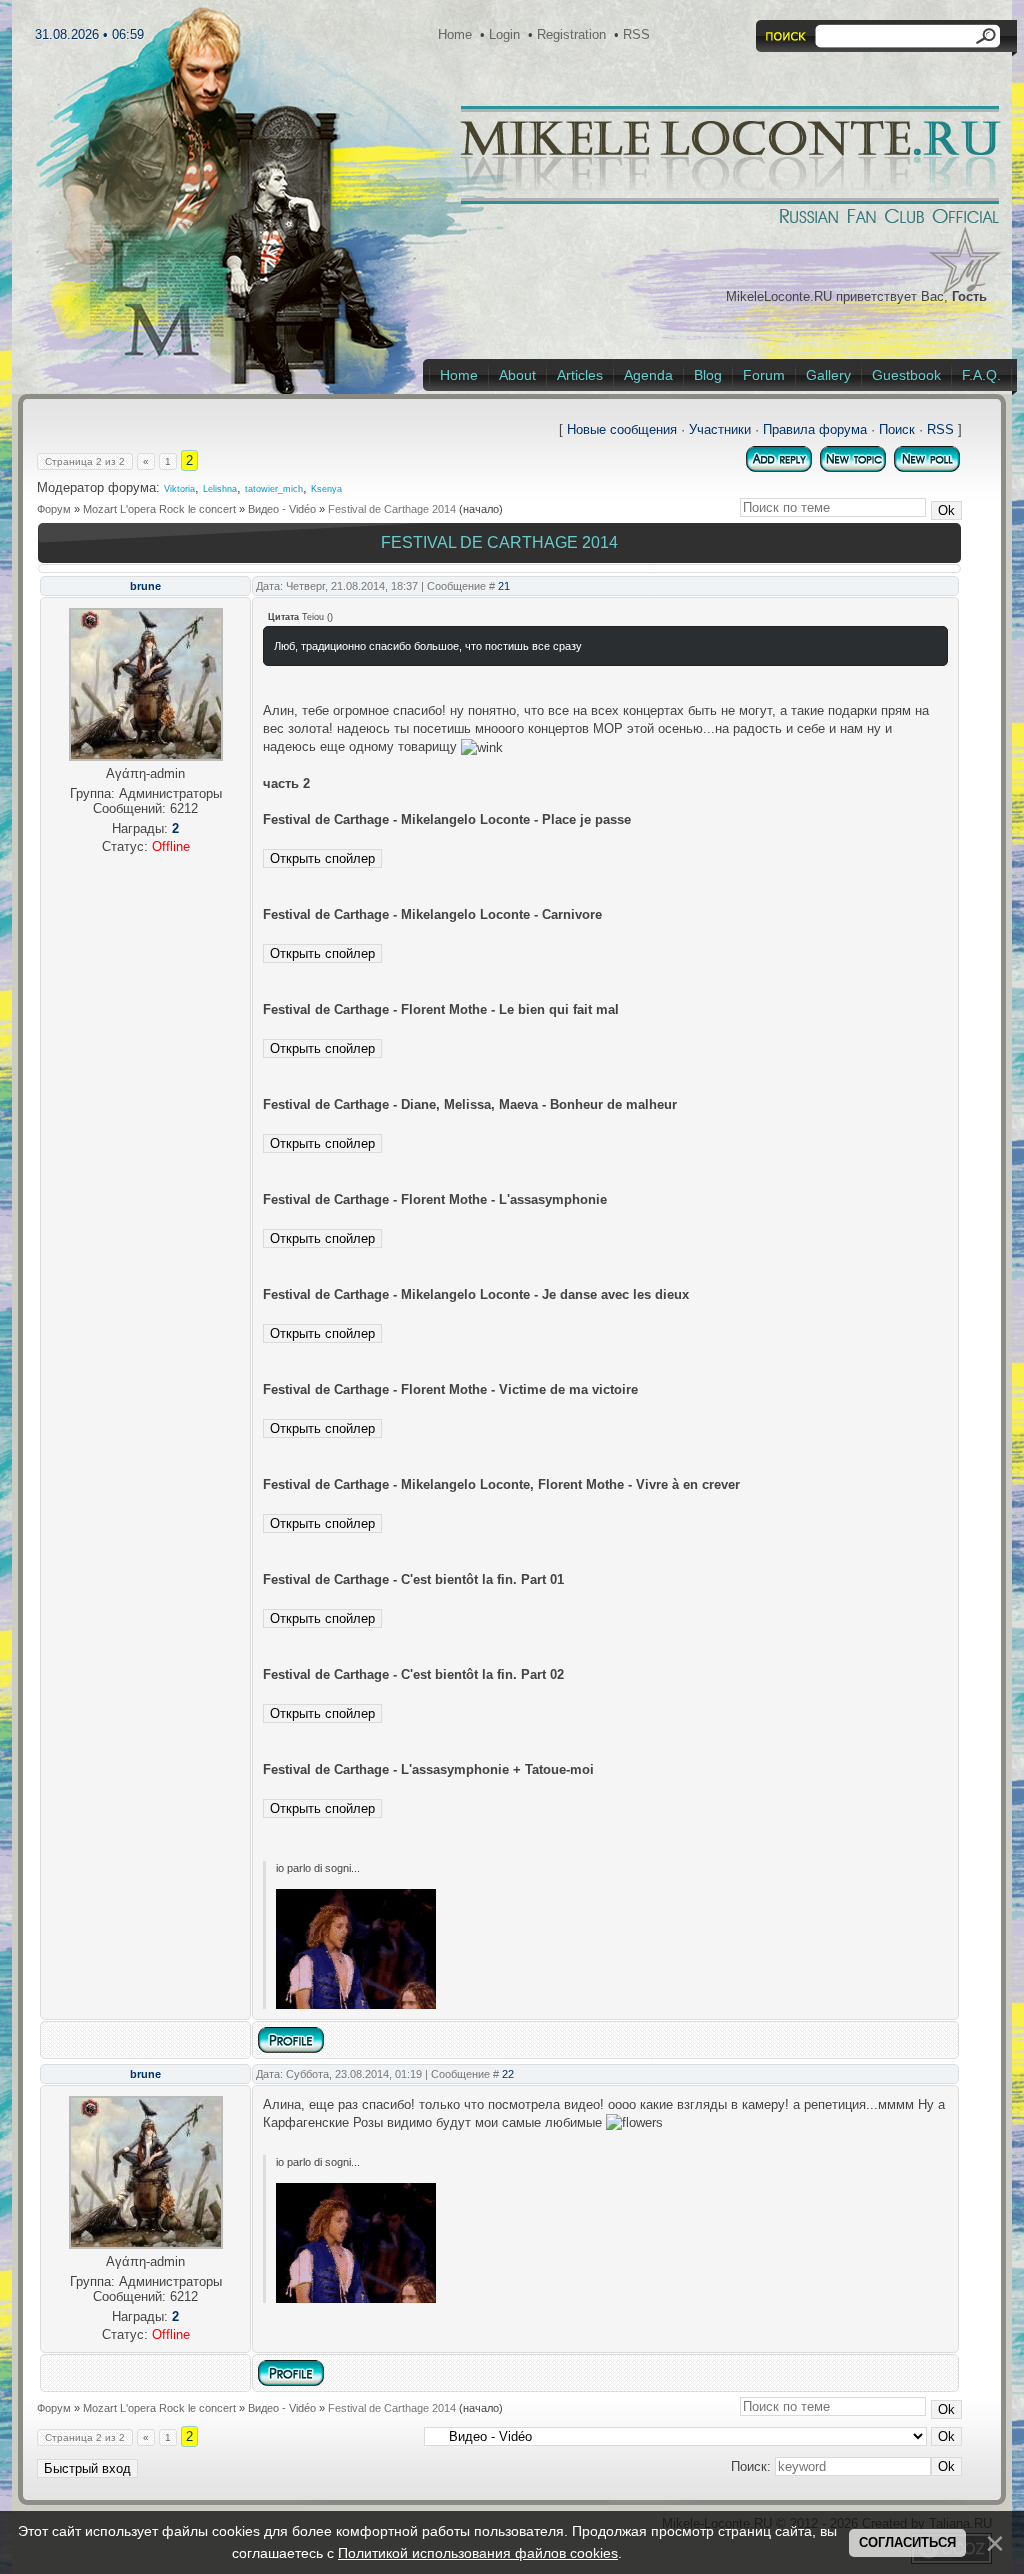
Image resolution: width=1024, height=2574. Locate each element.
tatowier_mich (274, 489)
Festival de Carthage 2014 (392, 509)
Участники (720, 429)
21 (504, 586)
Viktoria (179, 489)
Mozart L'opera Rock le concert (159, 509)
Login (504, 34)
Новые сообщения (622, 429)
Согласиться (907, 2542)
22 (508, 2074)
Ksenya (326, 489)
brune (145, 586)
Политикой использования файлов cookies (478, 2553)
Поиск (897, 429)
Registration (571, 34)
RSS (636, 34)
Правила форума (815, 429)
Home (455, 34)
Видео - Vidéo (282, 509)
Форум (54, 509)
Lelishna (220, 489)
